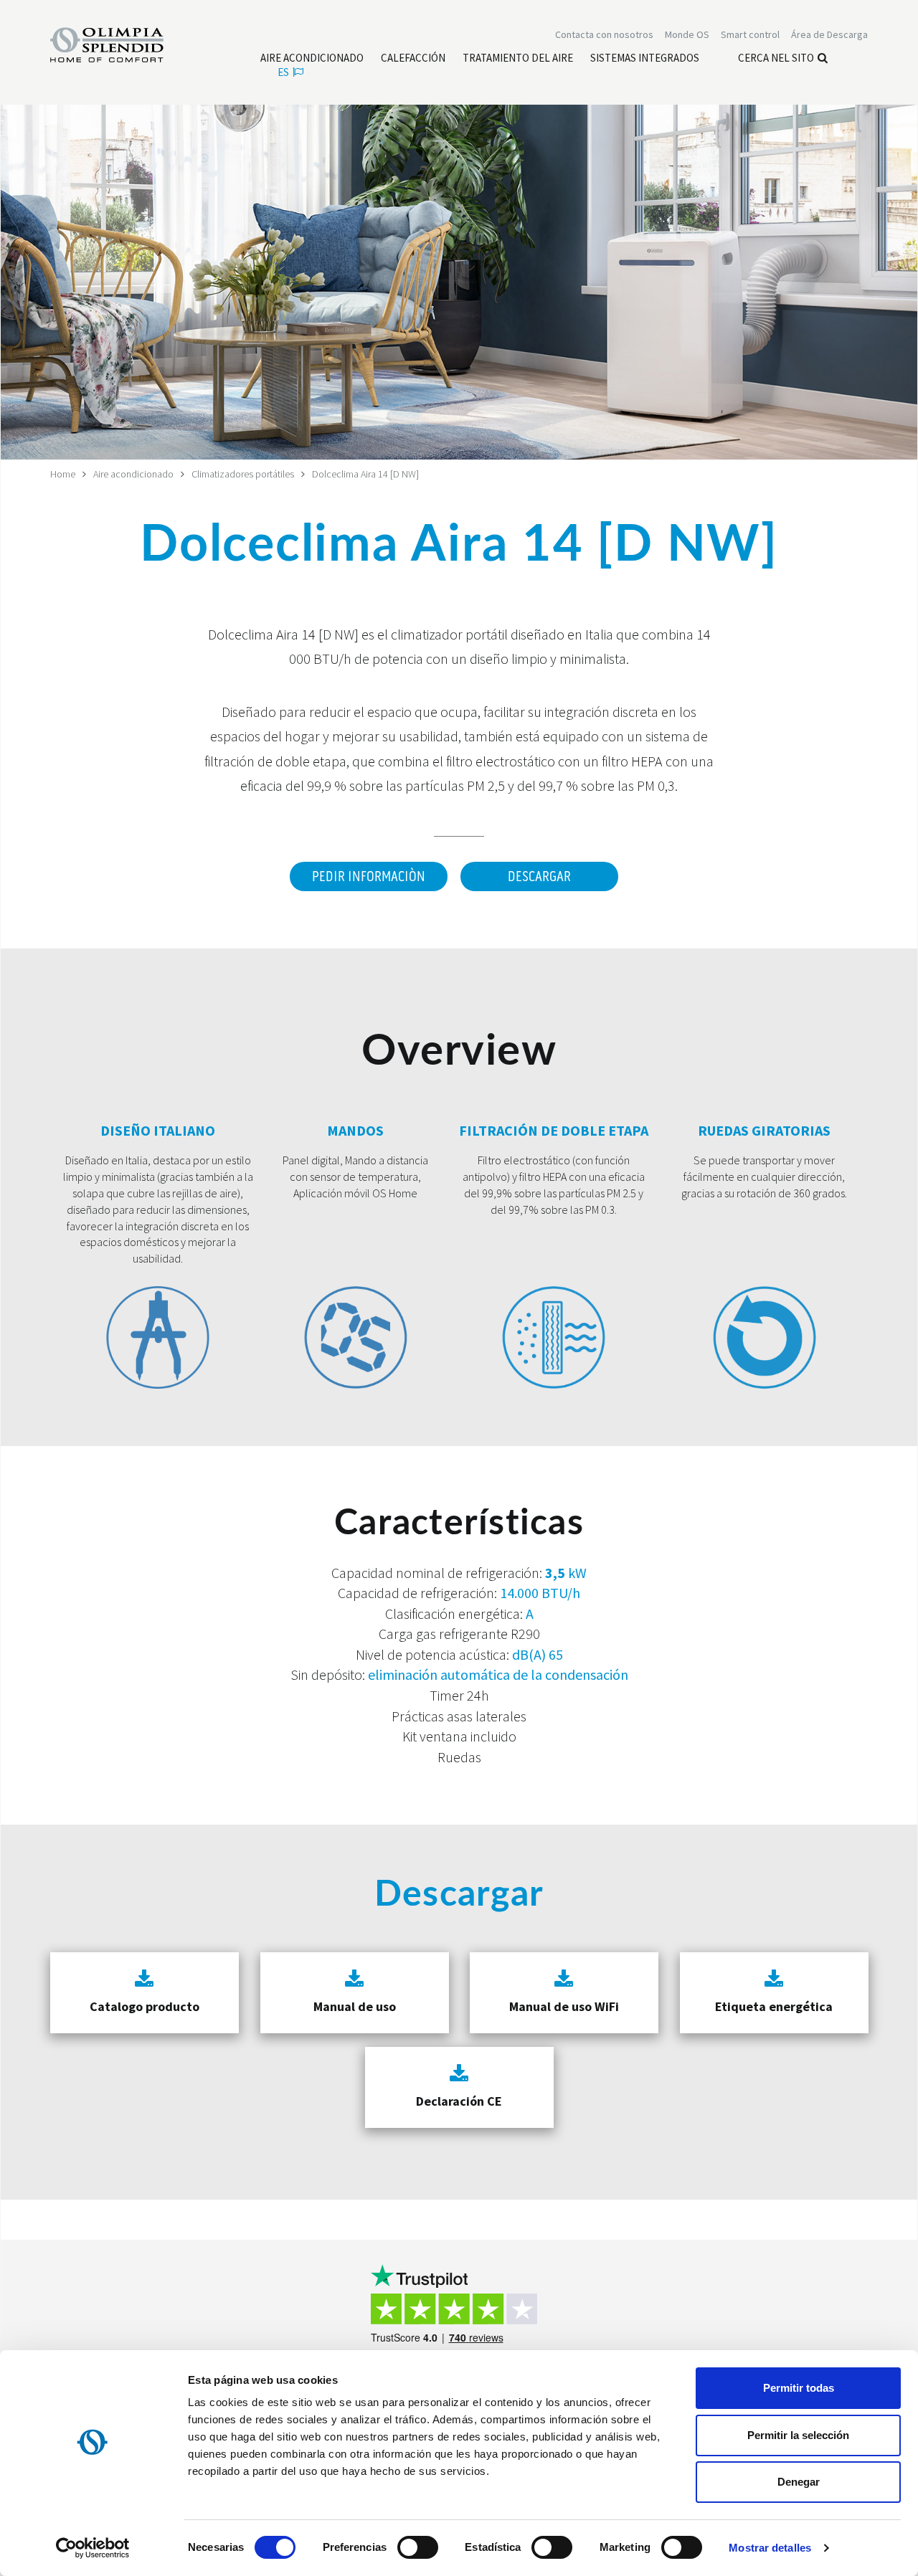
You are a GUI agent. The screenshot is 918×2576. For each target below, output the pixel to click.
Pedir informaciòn (369, 877)
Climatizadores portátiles (243, 474)
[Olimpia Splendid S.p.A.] (122, 44)
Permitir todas (799, 2388)
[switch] (418, 2547)
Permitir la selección (798, 2435)
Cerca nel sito (776, 58)
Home (63, 474)
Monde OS (687, 34)
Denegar (799, 2482)
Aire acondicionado (133, 474)
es (283, 72)
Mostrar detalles (770, 2548)
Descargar (539, 877)
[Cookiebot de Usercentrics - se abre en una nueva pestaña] (93, 2548)
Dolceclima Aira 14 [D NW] (365, 474)
